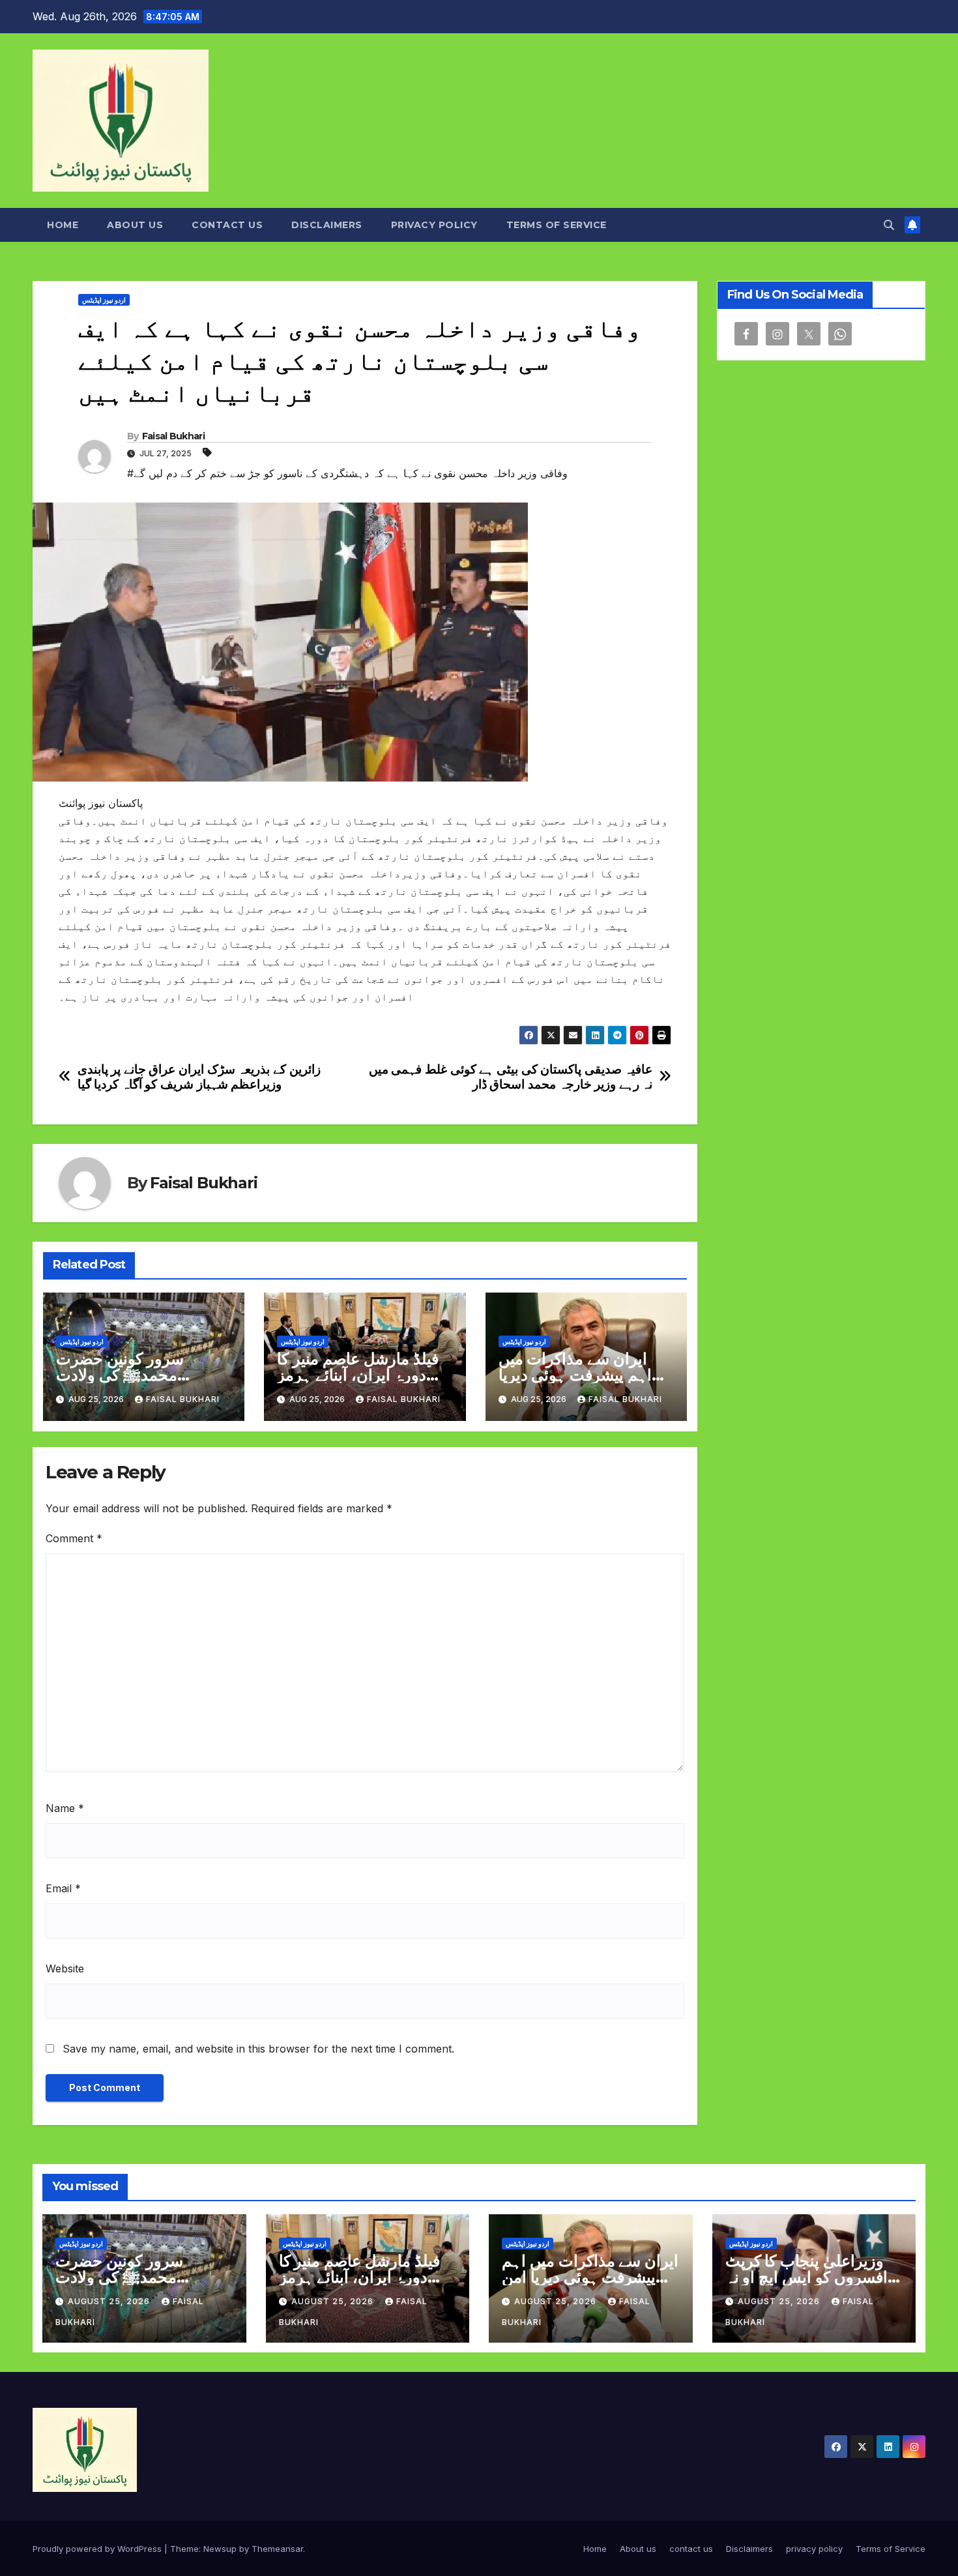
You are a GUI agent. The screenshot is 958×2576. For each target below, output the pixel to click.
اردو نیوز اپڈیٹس (104, 300)
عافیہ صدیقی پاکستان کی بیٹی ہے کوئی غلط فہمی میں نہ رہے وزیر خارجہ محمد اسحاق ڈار (511, 1077)
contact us (227, 225)
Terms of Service (557, 225)
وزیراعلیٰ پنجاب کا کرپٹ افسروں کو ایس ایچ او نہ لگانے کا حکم (806, 2277)
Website (65, 1969)
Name (65, 1808)
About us (135, 225)
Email (63, 1888)
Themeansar (277, 2549)
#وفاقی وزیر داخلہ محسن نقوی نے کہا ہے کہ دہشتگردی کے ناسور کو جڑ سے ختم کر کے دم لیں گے (347, 473)
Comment (74, 1538)
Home (63, 225)
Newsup (220, 2549)
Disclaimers (327, 225)
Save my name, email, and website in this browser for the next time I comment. (258, 2049)
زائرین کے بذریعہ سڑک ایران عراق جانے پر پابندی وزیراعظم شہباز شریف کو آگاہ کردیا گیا (199, 1077)
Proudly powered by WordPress (98, 2549)
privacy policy (434, 225)
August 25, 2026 (110, 2301)
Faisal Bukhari (173, 436)
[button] (889, 225)
